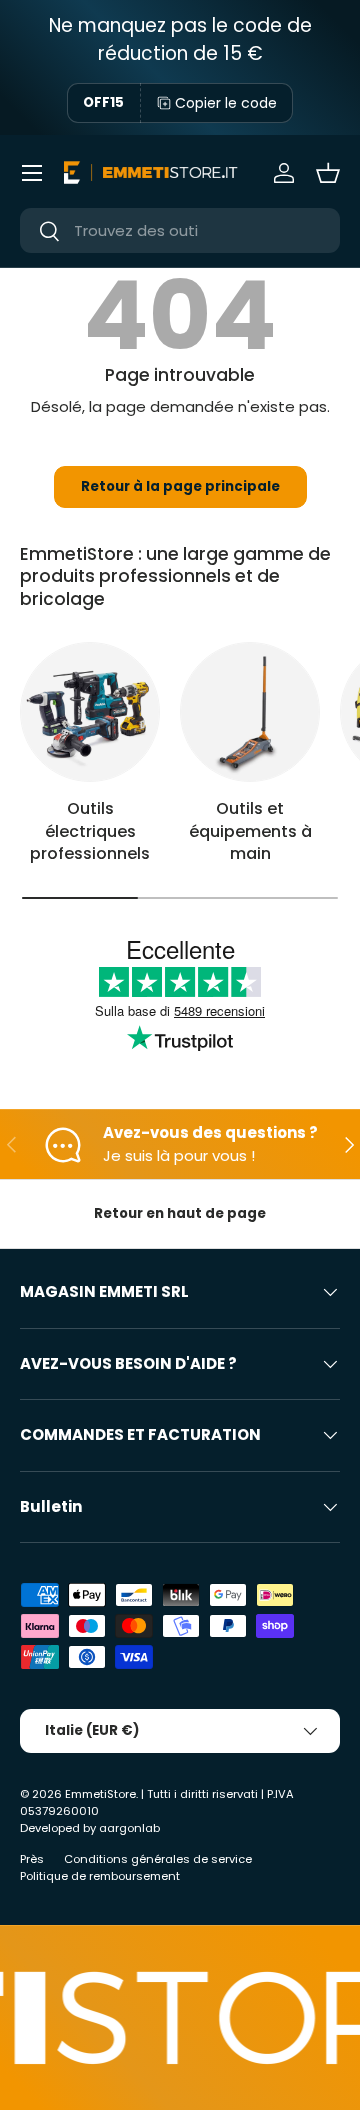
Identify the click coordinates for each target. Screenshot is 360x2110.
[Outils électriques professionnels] (90, 712)
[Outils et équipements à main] (250, 712)
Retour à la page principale (180, 486)
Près (32, 1859)
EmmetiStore (100, 1794)
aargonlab (129, 1828)
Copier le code (226, 103)
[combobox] (180, 230)
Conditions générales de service (158, 1859)
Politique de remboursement (100, 1876)
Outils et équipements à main (250, 831)
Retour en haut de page (180, 1213)
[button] (328, 173)
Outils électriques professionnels (90, 831)
